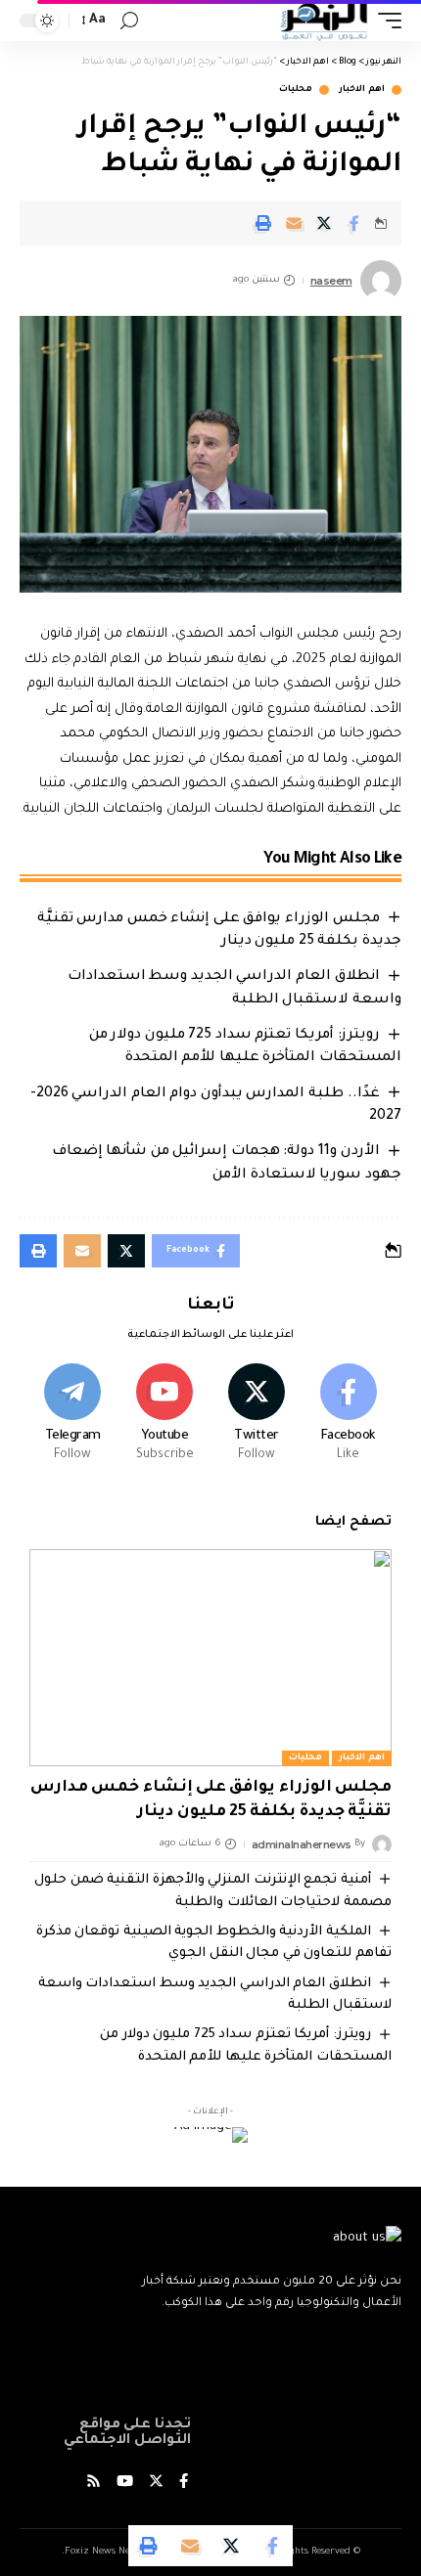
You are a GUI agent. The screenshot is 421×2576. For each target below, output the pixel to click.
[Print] (263, 223)
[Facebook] (348, 1415)
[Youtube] (165, 1415)
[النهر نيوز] (324, 21)
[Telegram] (73, 1415)
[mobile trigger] (385, 21)
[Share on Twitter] (324, 223)
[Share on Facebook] (354, 223)
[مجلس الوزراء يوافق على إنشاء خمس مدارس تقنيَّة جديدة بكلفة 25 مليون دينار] (210, 1658)
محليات (296, 90)
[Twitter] (257, 1415)
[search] (129, 21)
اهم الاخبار (362, 90)
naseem (331, 281)
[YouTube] (125, 2484)
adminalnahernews (302, 1844)
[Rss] (94, 2484)
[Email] (294, 223)
